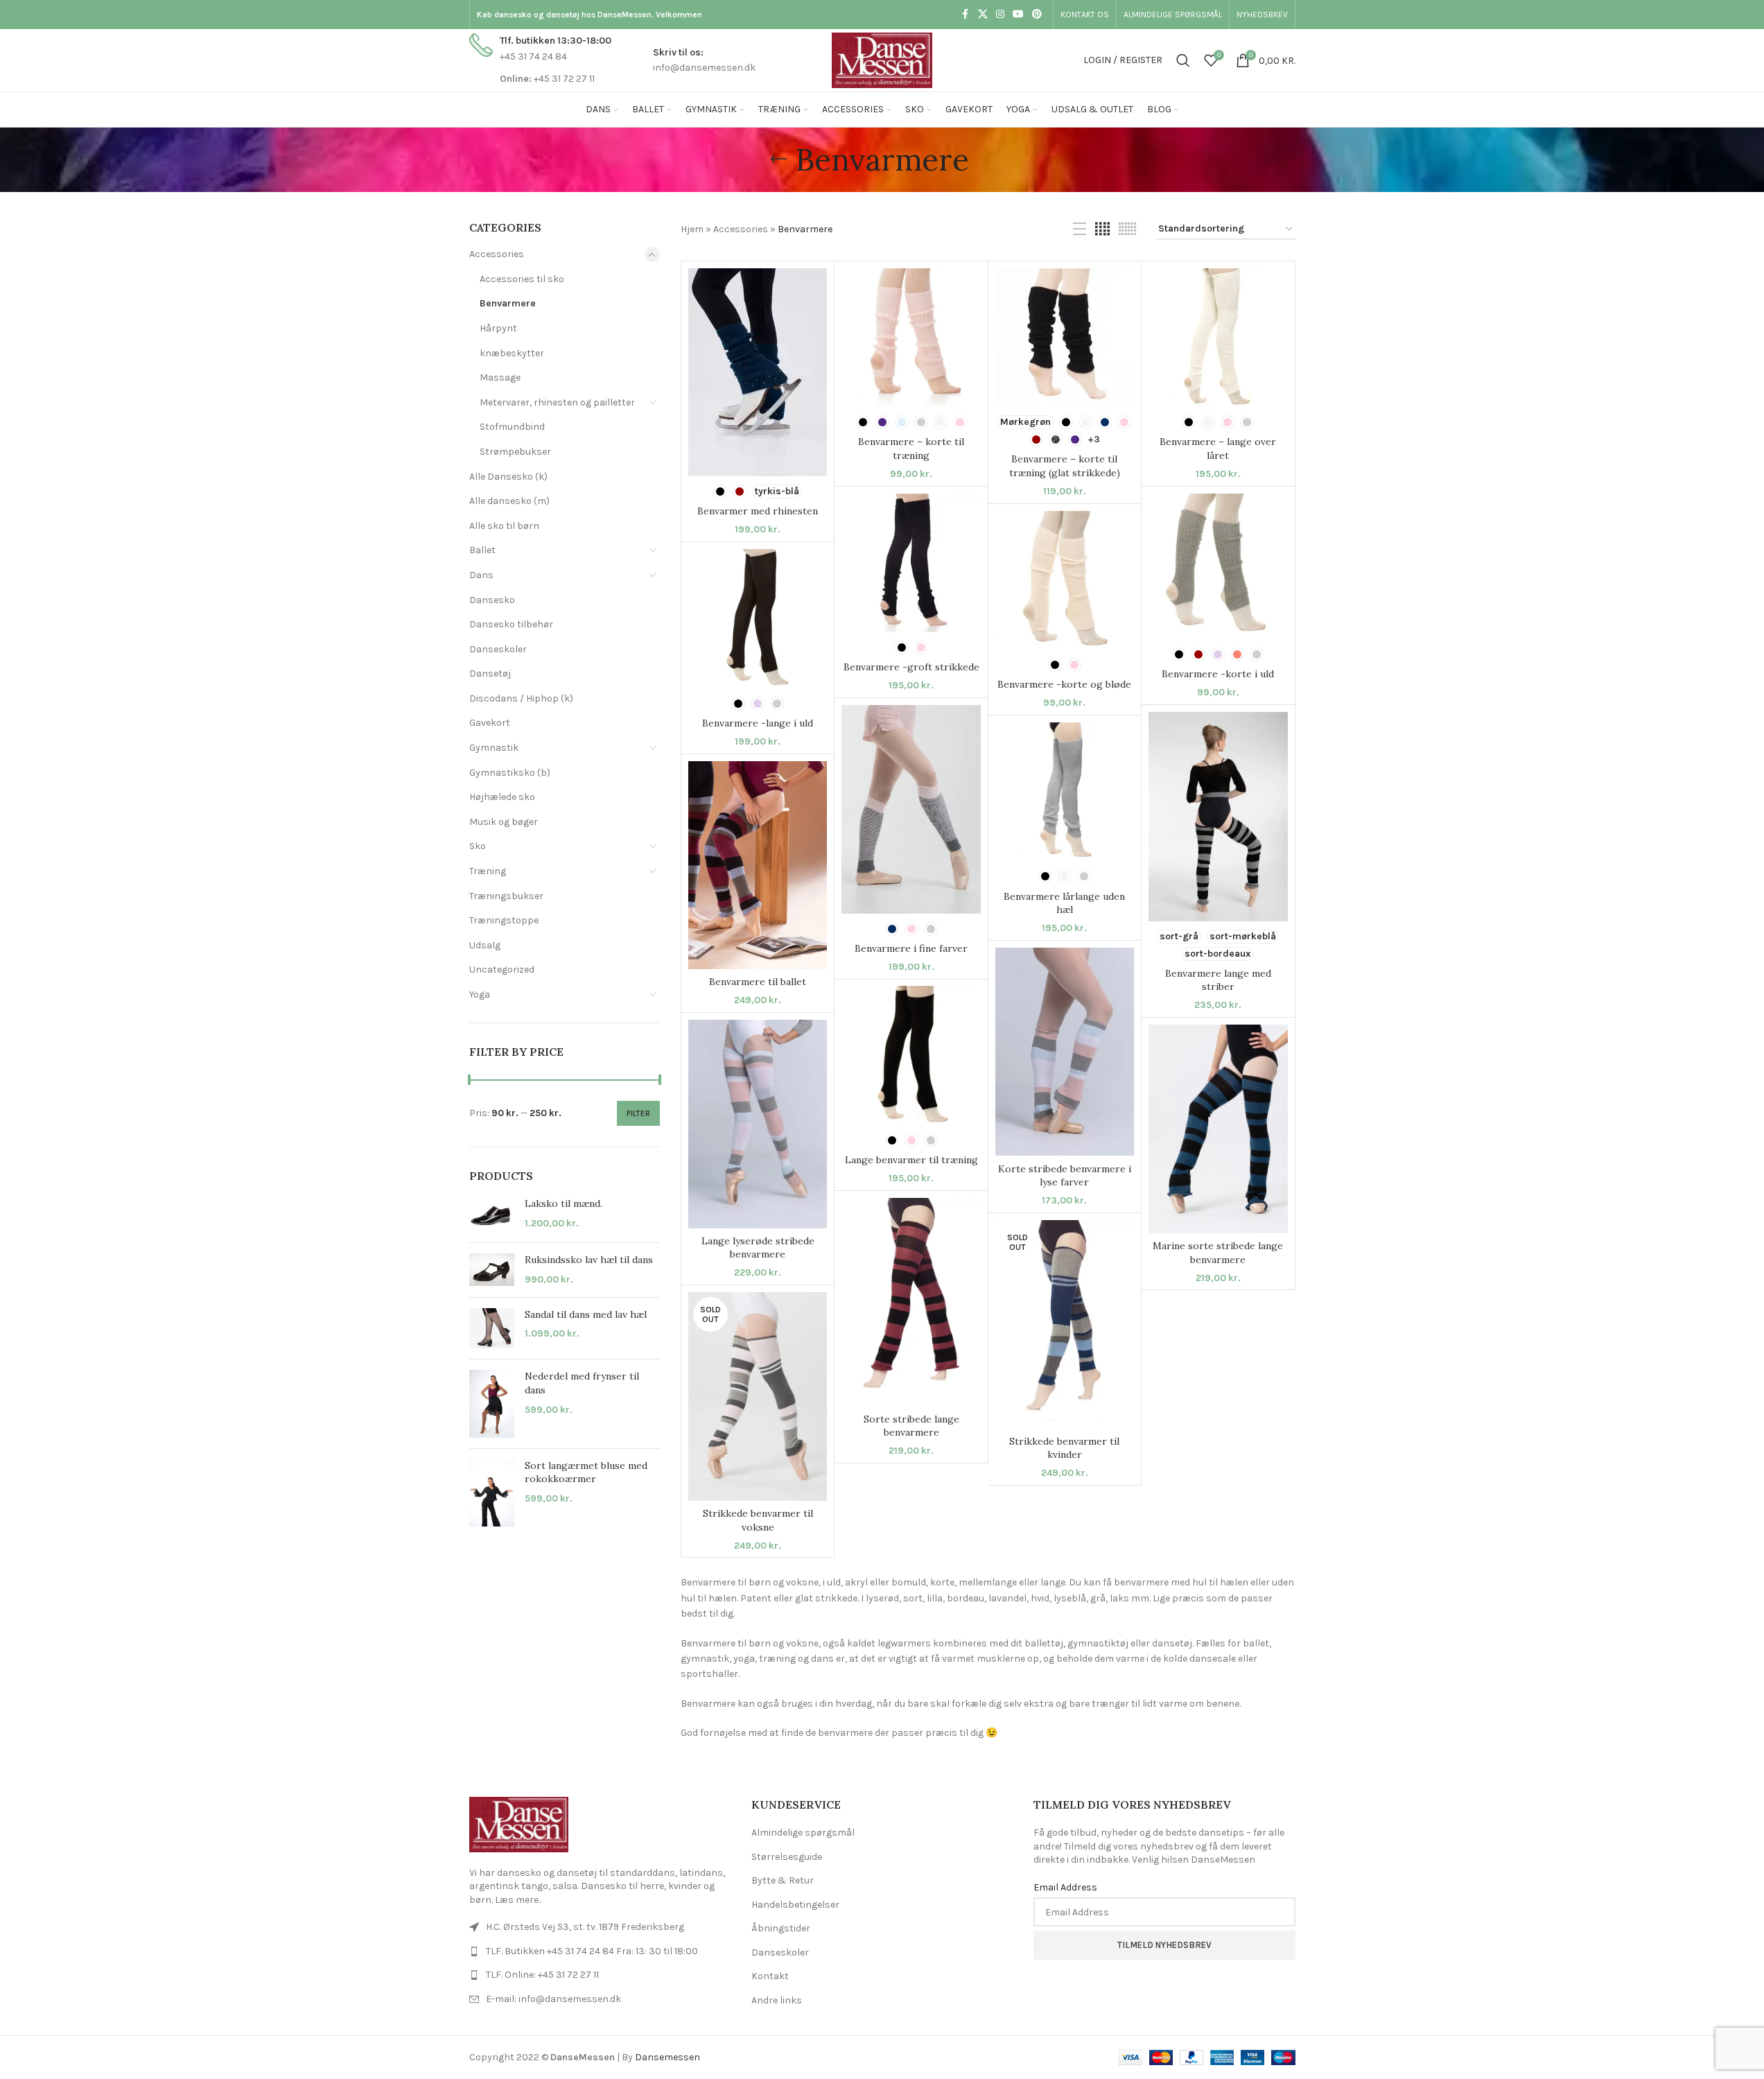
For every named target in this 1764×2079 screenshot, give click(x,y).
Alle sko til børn (504, 526)
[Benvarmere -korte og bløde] (1065, 580)
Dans (481, 575)
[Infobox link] (540, 60)
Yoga (480, 994)
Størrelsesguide (787, 1857)
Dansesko (492, 600)
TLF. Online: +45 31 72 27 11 (542, 1975)
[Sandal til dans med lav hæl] (492, 1329)
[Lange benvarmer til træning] (911, 1055)
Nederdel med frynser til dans (582, 1383)
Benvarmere (508, 303)
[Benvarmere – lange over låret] (1218, 338)
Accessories (497, 254)
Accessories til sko (522, 279)
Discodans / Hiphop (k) (521, 698)
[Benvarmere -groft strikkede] (911, 563)
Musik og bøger (504, 822)
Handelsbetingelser (795, 1905)
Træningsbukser (506, 896)
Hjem (692, 229)
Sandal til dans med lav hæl (586, 1314)
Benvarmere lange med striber (1218, 980)
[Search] (1183, 60)
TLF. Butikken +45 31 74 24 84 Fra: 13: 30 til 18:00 (592, 1951)
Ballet (482, 550)
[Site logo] (882, 59)
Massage (500, 377)
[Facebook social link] (966, 15)
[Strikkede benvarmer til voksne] (758, 1397)
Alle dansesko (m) (509, 501)
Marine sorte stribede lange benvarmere (1218, 1253)
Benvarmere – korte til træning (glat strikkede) (1065, 466)
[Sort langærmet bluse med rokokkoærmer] (492, 1493)
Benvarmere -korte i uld (1218, 674)
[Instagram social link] (1000, 15)
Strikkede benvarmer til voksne (758, 1520)
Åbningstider (781, 1928)
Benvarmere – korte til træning (911, 449)
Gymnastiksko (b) (510, 773)
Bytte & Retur (783, 1880)
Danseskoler (498, 649)
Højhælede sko (502, 797)
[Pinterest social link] (1037, 15)
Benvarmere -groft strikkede (911, 667)
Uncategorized (502, 969)
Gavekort (490, 723)
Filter (638, 1113)
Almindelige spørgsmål (803, 1833)
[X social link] (983, 15)
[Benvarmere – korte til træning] (911, 338)
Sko (478, 846)
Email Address (1065, 1887)
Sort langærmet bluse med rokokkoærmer (586, 1472)
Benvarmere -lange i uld (758, 723)
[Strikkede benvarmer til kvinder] (1065, 1324)
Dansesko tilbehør (511, 624)
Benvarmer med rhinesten (758, 511)
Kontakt (770, 1976)
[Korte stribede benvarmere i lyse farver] (1065, 1052)
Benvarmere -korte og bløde (1064, 684)
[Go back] (778, 159)
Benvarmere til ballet (758, 982)
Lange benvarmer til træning (911, 1160)
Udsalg (485, 945)
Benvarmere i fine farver (911, 948)
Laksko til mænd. (564, 1203)
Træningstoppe (504, 920)
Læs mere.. (518, 1900)
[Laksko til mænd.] (492, 1215)
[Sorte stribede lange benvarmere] (911, 1302)
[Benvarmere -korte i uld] (1218, 567)
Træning (488, 871)
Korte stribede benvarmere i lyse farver (1065, 1176)
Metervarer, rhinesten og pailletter (557, 402)
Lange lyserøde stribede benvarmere (758, 1248)
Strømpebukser (515, 452)
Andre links (777, 2000)
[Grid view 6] (1127, 229)
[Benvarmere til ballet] (758, 865)
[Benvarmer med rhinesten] (758, 373)
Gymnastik (494, 748)
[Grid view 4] (1102, 229)
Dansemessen (667, 2057)
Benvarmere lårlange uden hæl (1064, 903)
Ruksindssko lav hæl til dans (589, 1260)
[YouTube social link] (1018, 15)
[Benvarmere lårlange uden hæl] (1065, 792)
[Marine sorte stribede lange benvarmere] (1218, 1129)
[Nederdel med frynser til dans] (492, 1404)
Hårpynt (498, 328)
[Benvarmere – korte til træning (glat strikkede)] (1065, 338)
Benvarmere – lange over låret (1218, 449)
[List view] (1080, 229)
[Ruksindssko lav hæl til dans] (492, 1270)
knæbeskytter (512, 353)
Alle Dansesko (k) (508, 477)
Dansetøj (490, 673)
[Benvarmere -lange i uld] (758, 618)
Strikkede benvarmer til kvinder (1064, 1448)
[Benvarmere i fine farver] (911, 809)
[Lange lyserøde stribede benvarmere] (758, 1124)
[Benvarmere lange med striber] (1218, 816)
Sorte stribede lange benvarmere (911, 1426)
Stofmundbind (512, 427)
